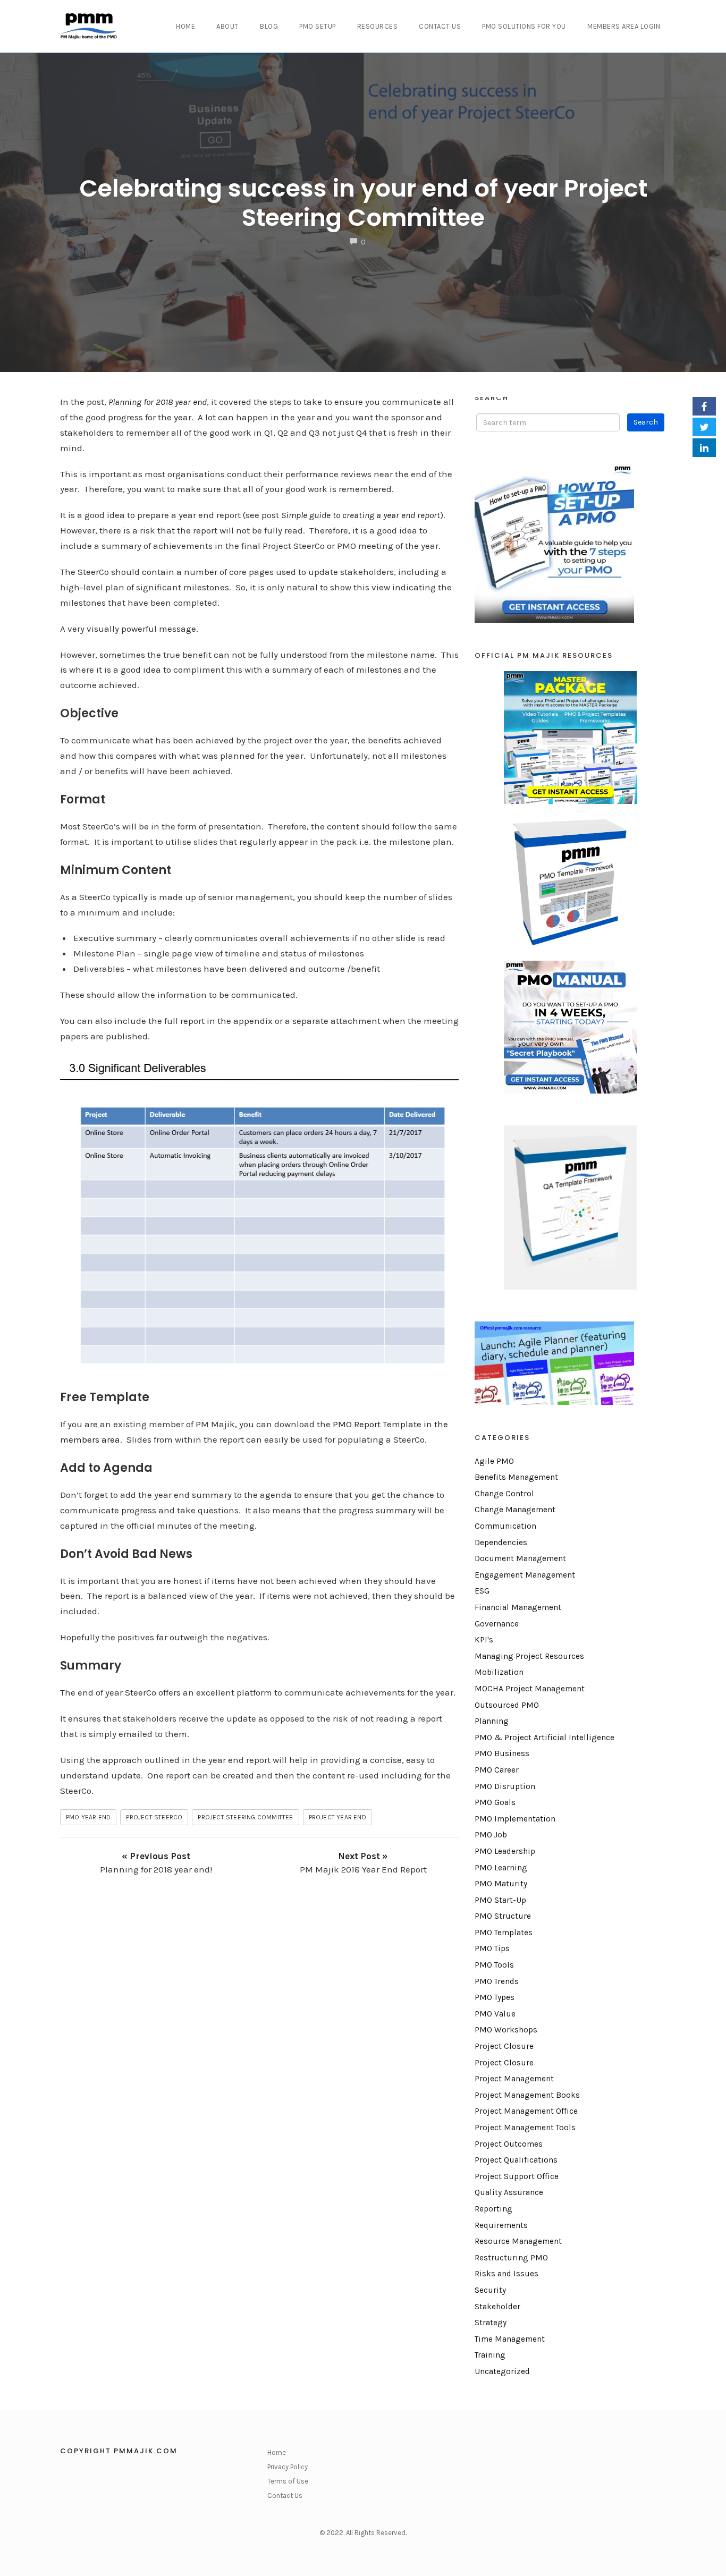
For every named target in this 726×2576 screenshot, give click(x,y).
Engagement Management (525, 1575)
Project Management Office (526, 2111)
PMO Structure (503, 1916)
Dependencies (501, 1543)
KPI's (484, 1640)
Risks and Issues (506, 2274)
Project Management (514, 2079)
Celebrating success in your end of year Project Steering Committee (363, 203)
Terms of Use (288, 2481)
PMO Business (502, 1753)
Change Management (515, 1510)
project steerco (154, 1817)
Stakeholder (497, 2307)
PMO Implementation (515, 1819)
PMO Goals (495, 1802)
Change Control (504, 1494)
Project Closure (504, 2046)
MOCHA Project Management (530, 1689)
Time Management (510, 2339)
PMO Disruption (505, 1786)
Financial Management (518, 1607)
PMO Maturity (501, 1884)
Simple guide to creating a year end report (361, 515)
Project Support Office (517, 2176)
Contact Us (440, 26)
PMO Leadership (505, 1851)
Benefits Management (516, 1477)
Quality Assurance (509, 2192)
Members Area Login (624, 26)
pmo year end (88, 1817)
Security (490, 2290)
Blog (269, 26)
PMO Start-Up (500, 1900)
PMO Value (495, 2014)
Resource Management (518, 2241)
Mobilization (499, 1672)
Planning (492, 1721)
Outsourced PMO (507, 1705)
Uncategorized (502, 2371)
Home (185, 26)
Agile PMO (494, 1461)
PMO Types (495, 1997)
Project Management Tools (525, 2128)
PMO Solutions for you (524, 26)
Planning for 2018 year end (158, 402)
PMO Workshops (506, 2030)
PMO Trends (497, 1981)
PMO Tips (492, 1948)
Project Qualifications (516, 2160)
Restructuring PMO (511, 2258)
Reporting (493, 2209)
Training (490, 2355)
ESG (482, 1591)
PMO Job (491, 1835)
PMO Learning (501, 1868)
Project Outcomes (509, 2144)
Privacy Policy (288, 2467)
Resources (378, 26)
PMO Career (497, 1770)
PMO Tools (494, 1965)
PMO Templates (504, 1933)
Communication (505, 1526)
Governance (497, 1624)
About (227, 26)
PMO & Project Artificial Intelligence (544, 1738)
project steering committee (245, 1817)
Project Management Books (527, 2095)
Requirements (501, 2225)
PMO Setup (318, 26)
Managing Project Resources (529, 1656)
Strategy (491, 2323)
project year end (337, 1817)
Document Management (520, 1558)
